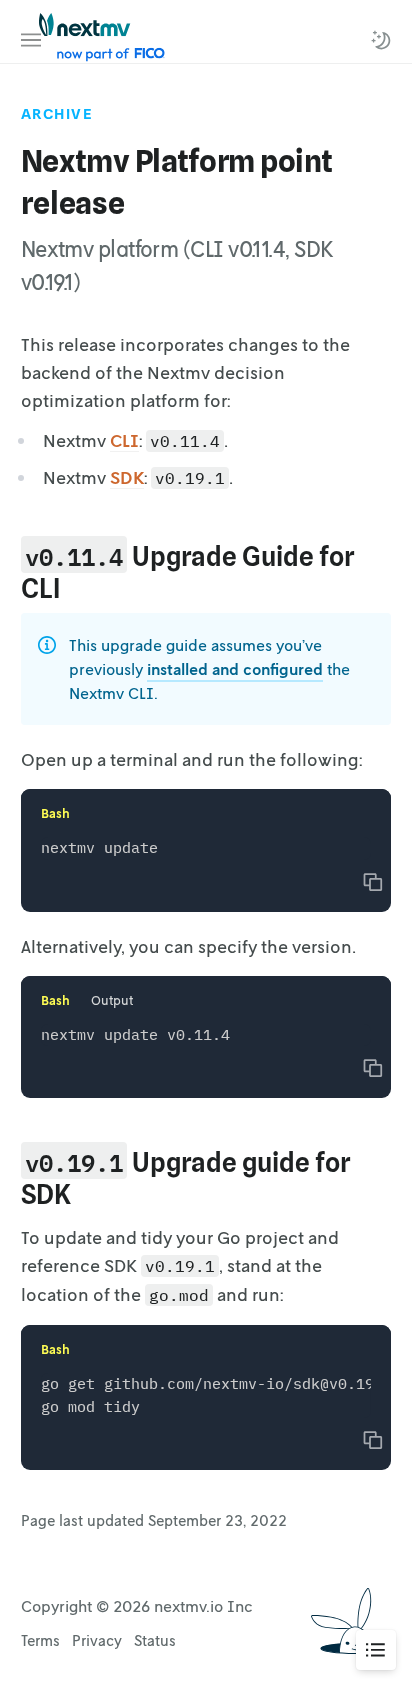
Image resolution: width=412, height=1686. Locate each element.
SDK (127, 477)
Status (155, 1640)
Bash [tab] (55, 813)
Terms (40, 1640)
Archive (57, 114)
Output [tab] (112, 1000)
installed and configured (235, 669)
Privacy (97, 1640)
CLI (124, 440)
